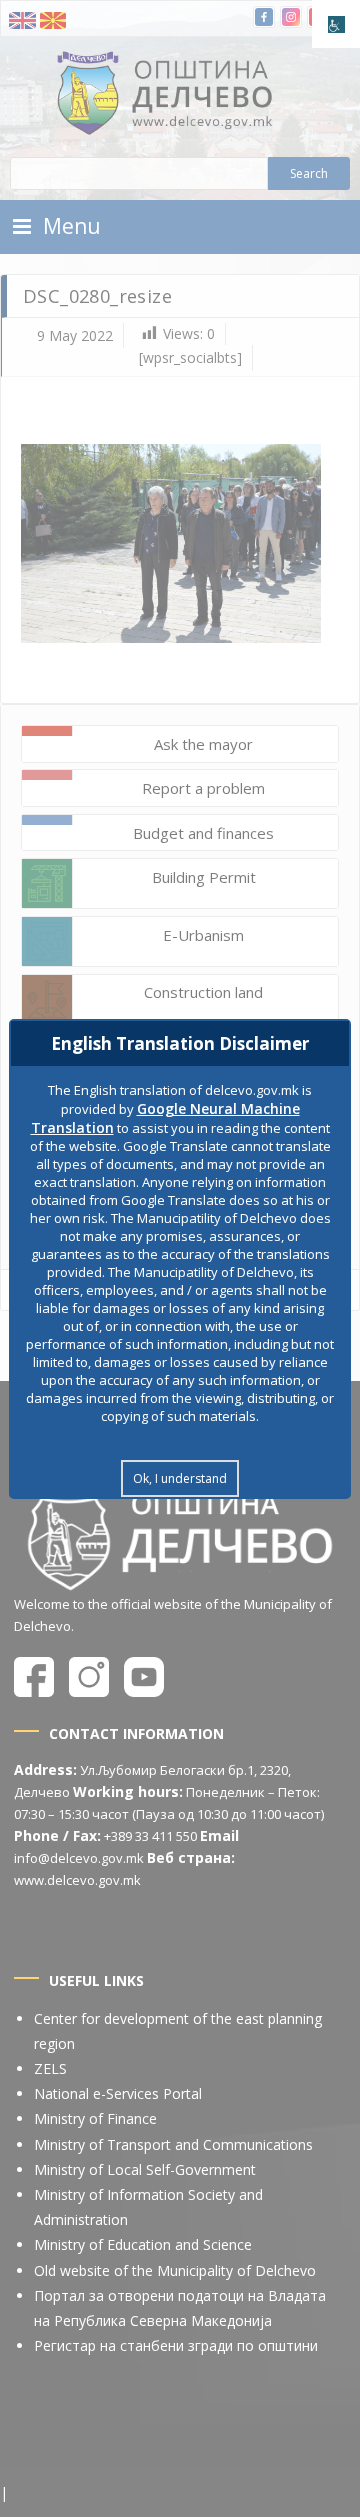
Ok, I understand (180, 1478)
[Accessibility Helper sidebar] (336, 24)
